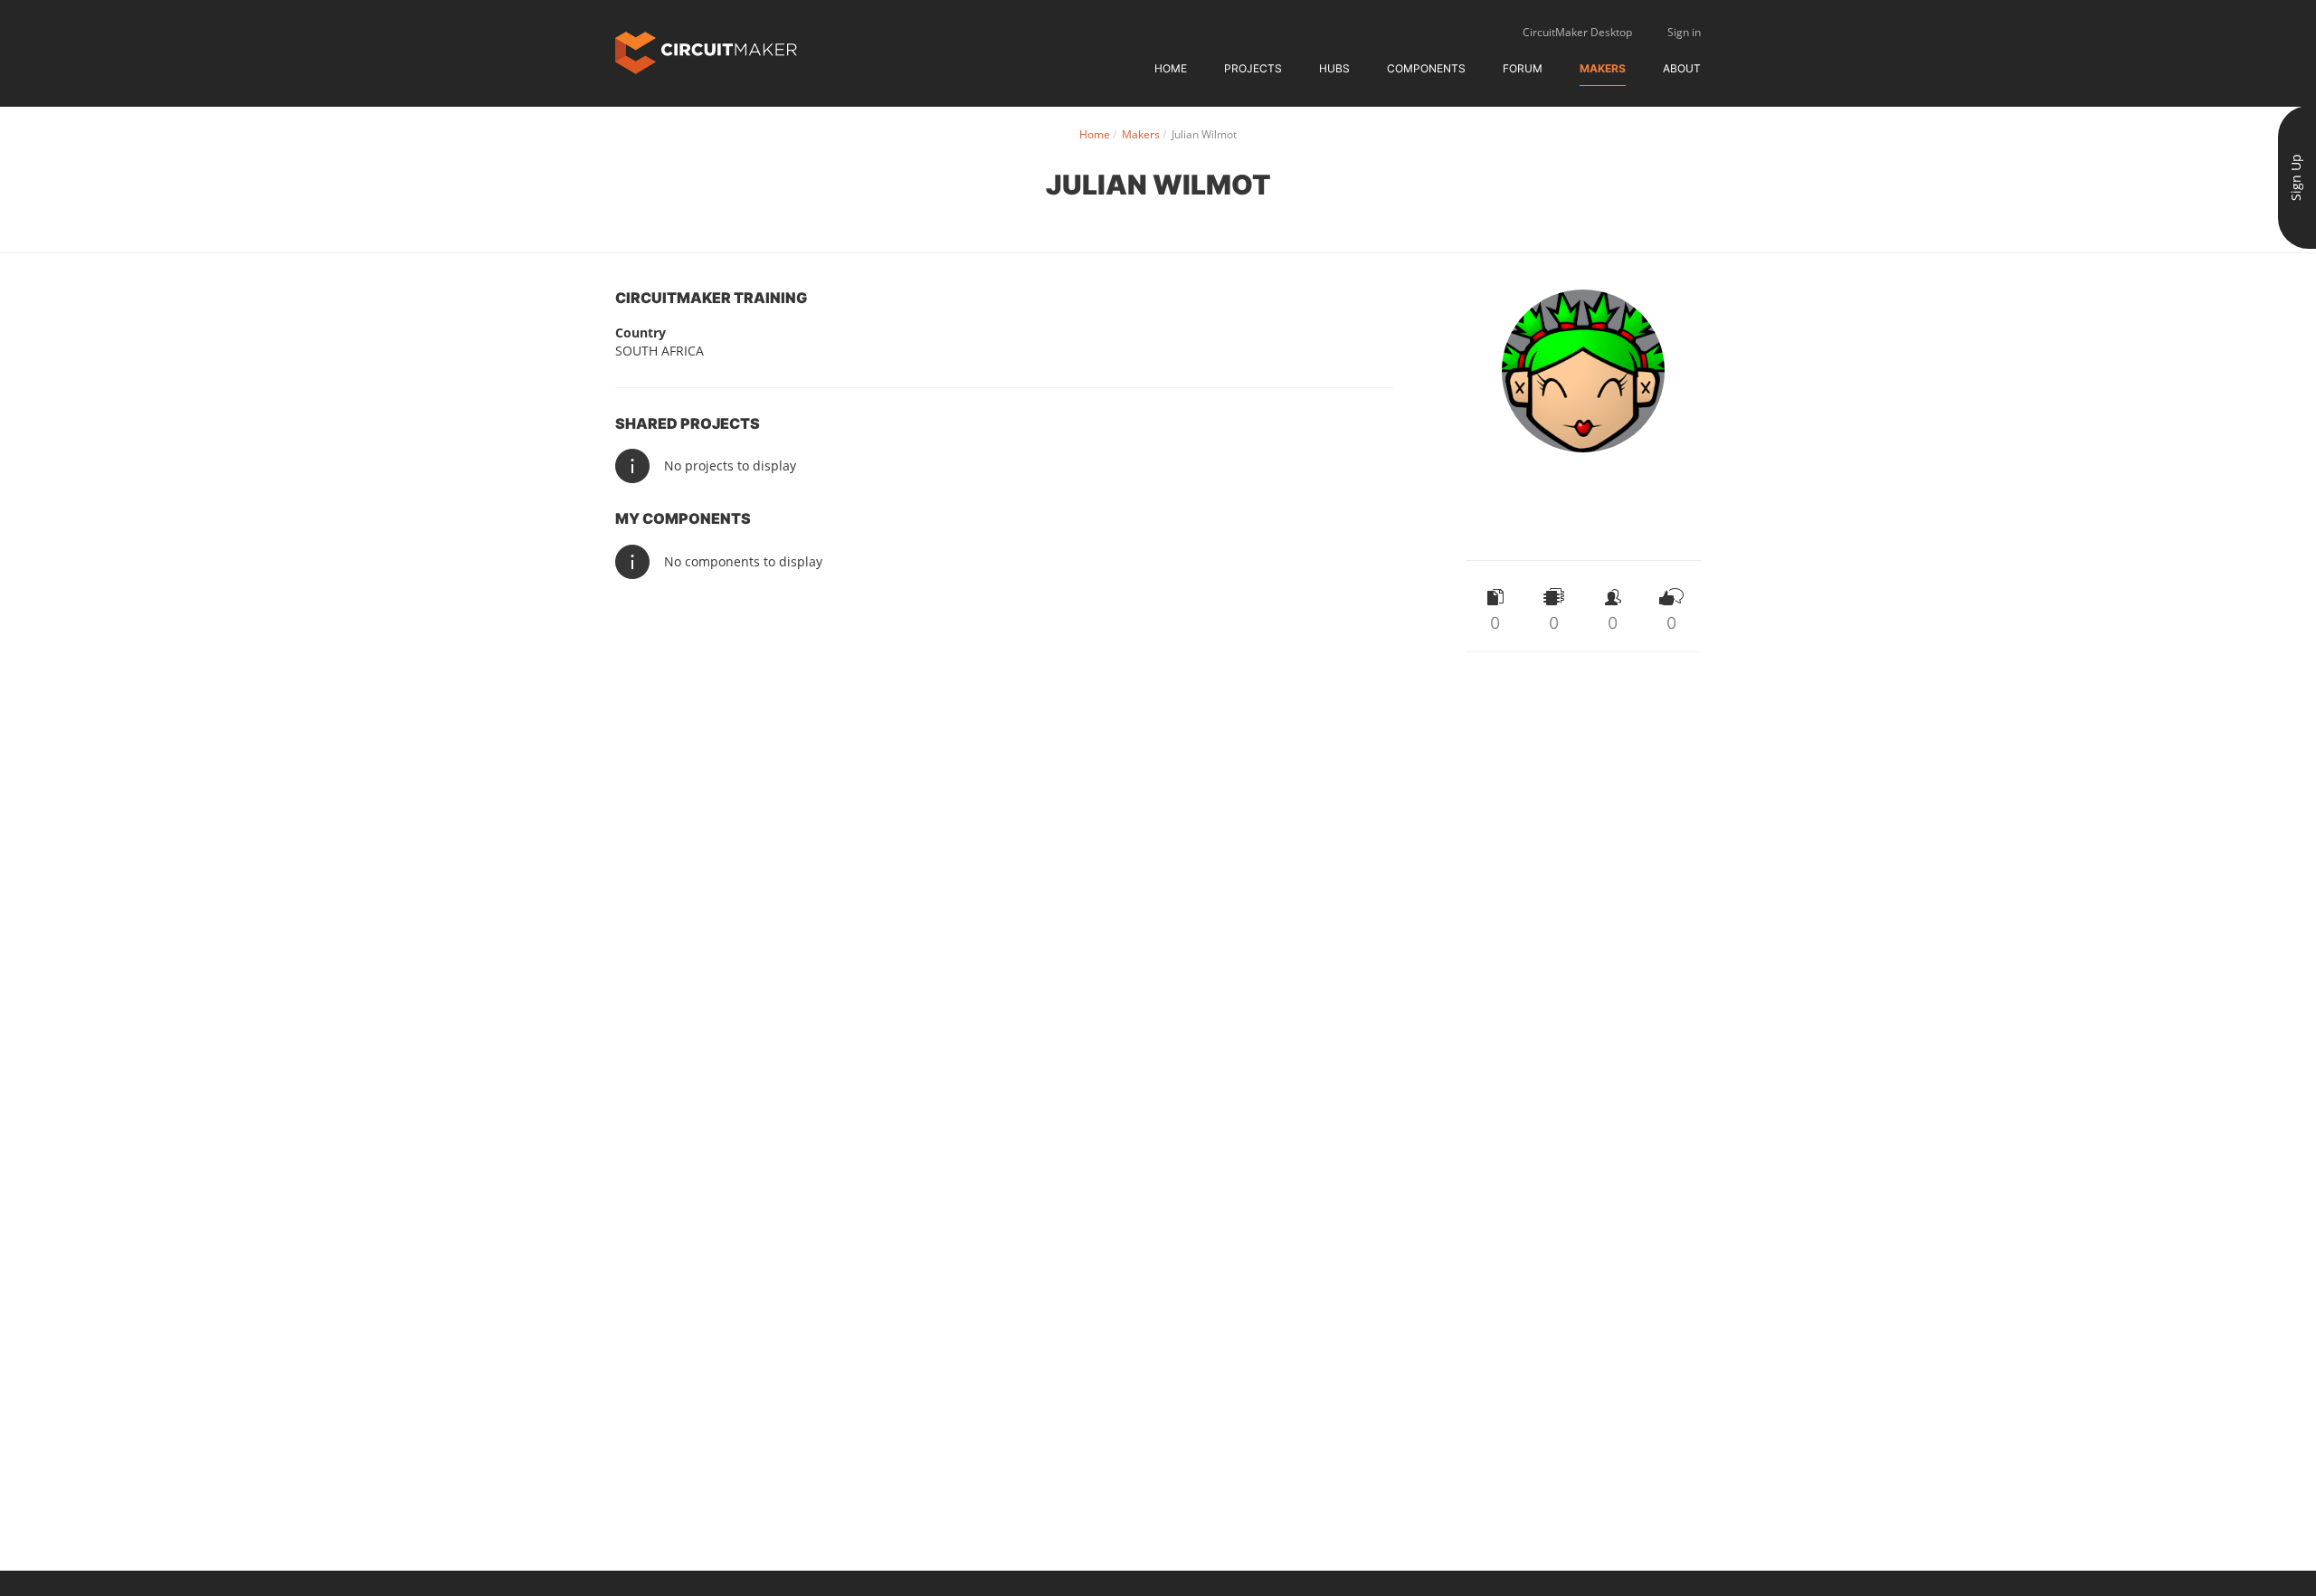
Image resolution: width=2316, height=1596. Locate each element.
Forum (1523, 68)
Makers (1603, 68)
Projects (1253, 68)
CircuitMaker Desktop (1577, 32)
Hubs (1334, 68)
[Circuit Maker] (706, 51)
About (1682, 68)
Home (1171, 68)
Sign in (1684, 32)
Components (1426, 68)
